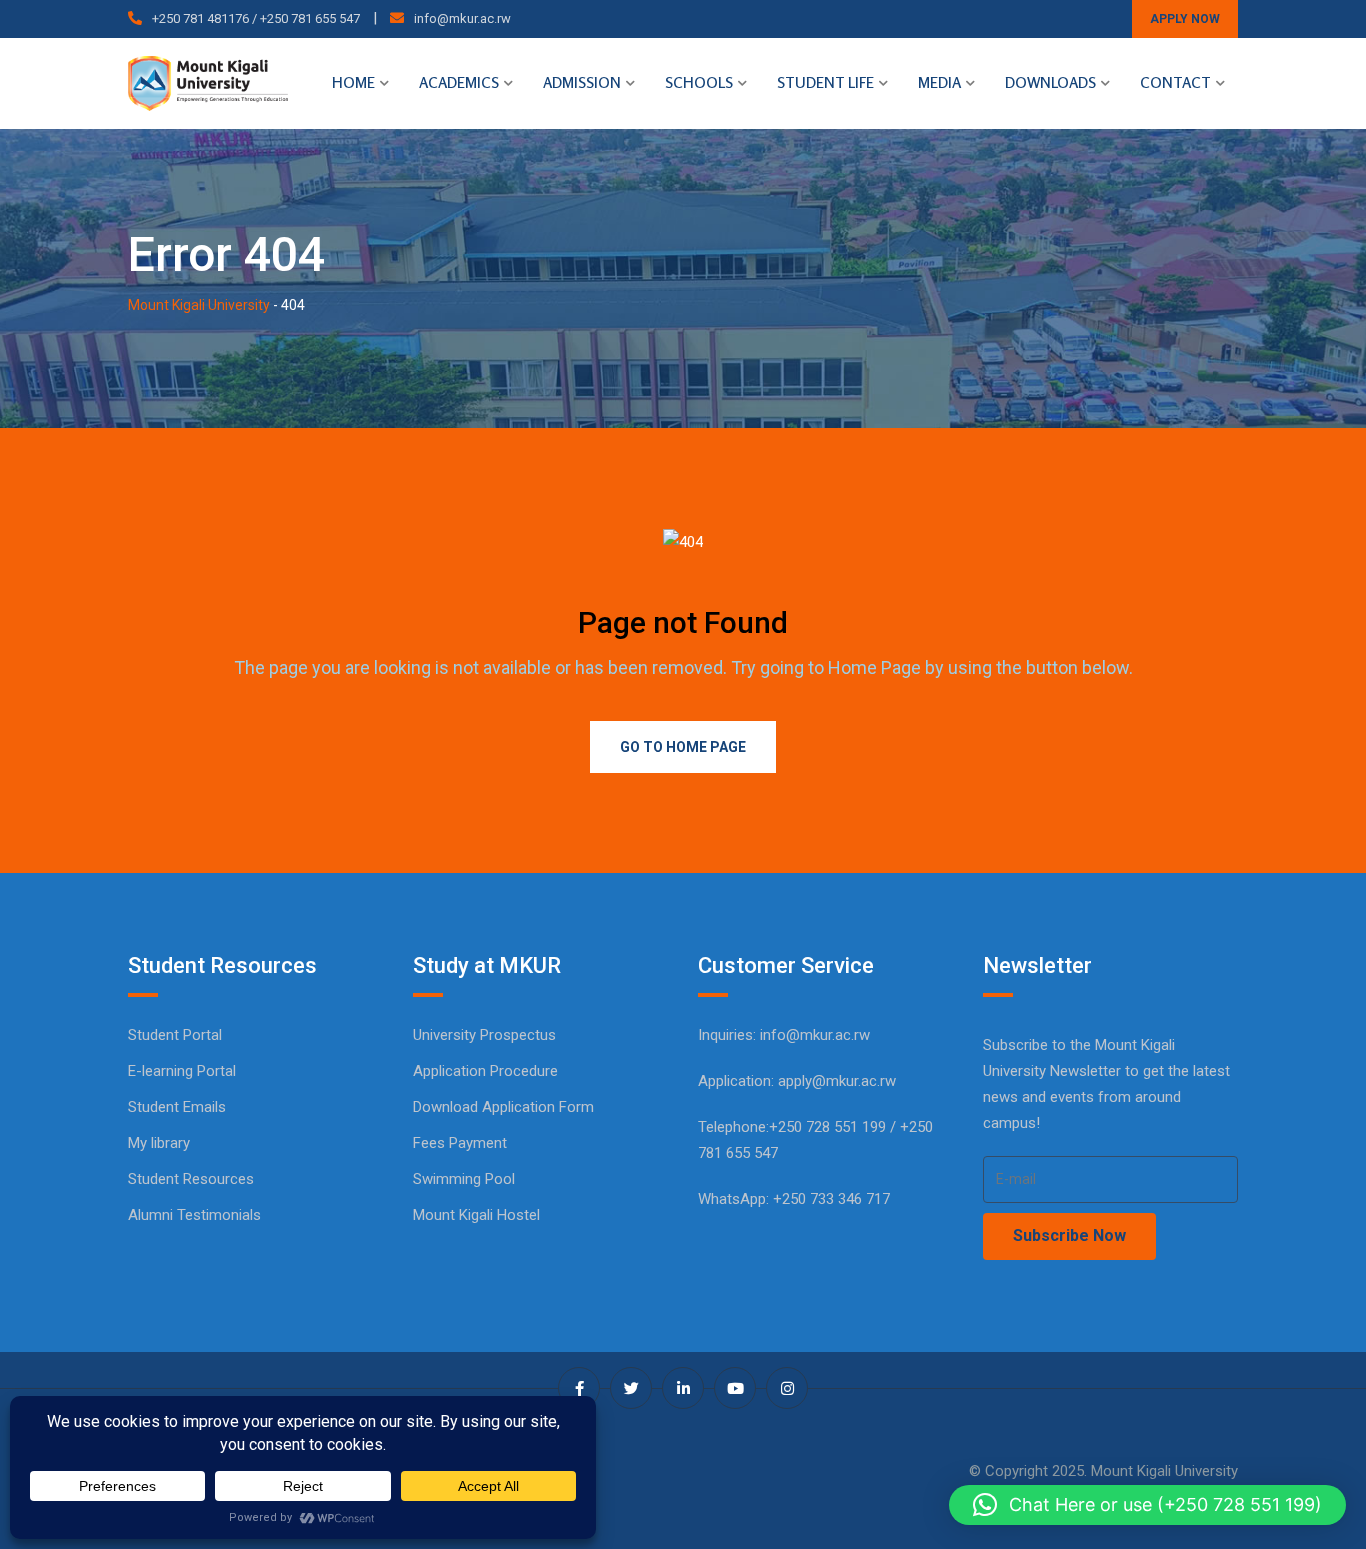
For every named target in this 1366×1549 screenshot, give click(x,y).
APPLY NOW (1185, 19)
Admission (582, 82)
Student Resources (191, 1179)
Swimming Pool (464, 1179)
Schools (699, 82)
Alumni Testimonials (194, 1215)
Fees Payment (460, 1143)
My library (159, 1143)
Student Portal (175, 1035)
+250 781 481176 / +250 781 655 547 (256, 18)
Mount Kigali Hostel (476, 1215)
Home (353, 82)
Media (939, 82)
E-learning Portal (182, 1071)
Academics (459, 82)
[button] (1147, 1505)
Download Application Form (503, 1107)
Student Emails (177, 1107)
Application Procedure (485, 1071)
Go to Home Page (683, 747)
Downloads (1050, 82)
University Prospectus (484, 1035)
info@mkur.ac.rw (462, 18)
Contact (1175, 82)
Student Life (825, 82)
